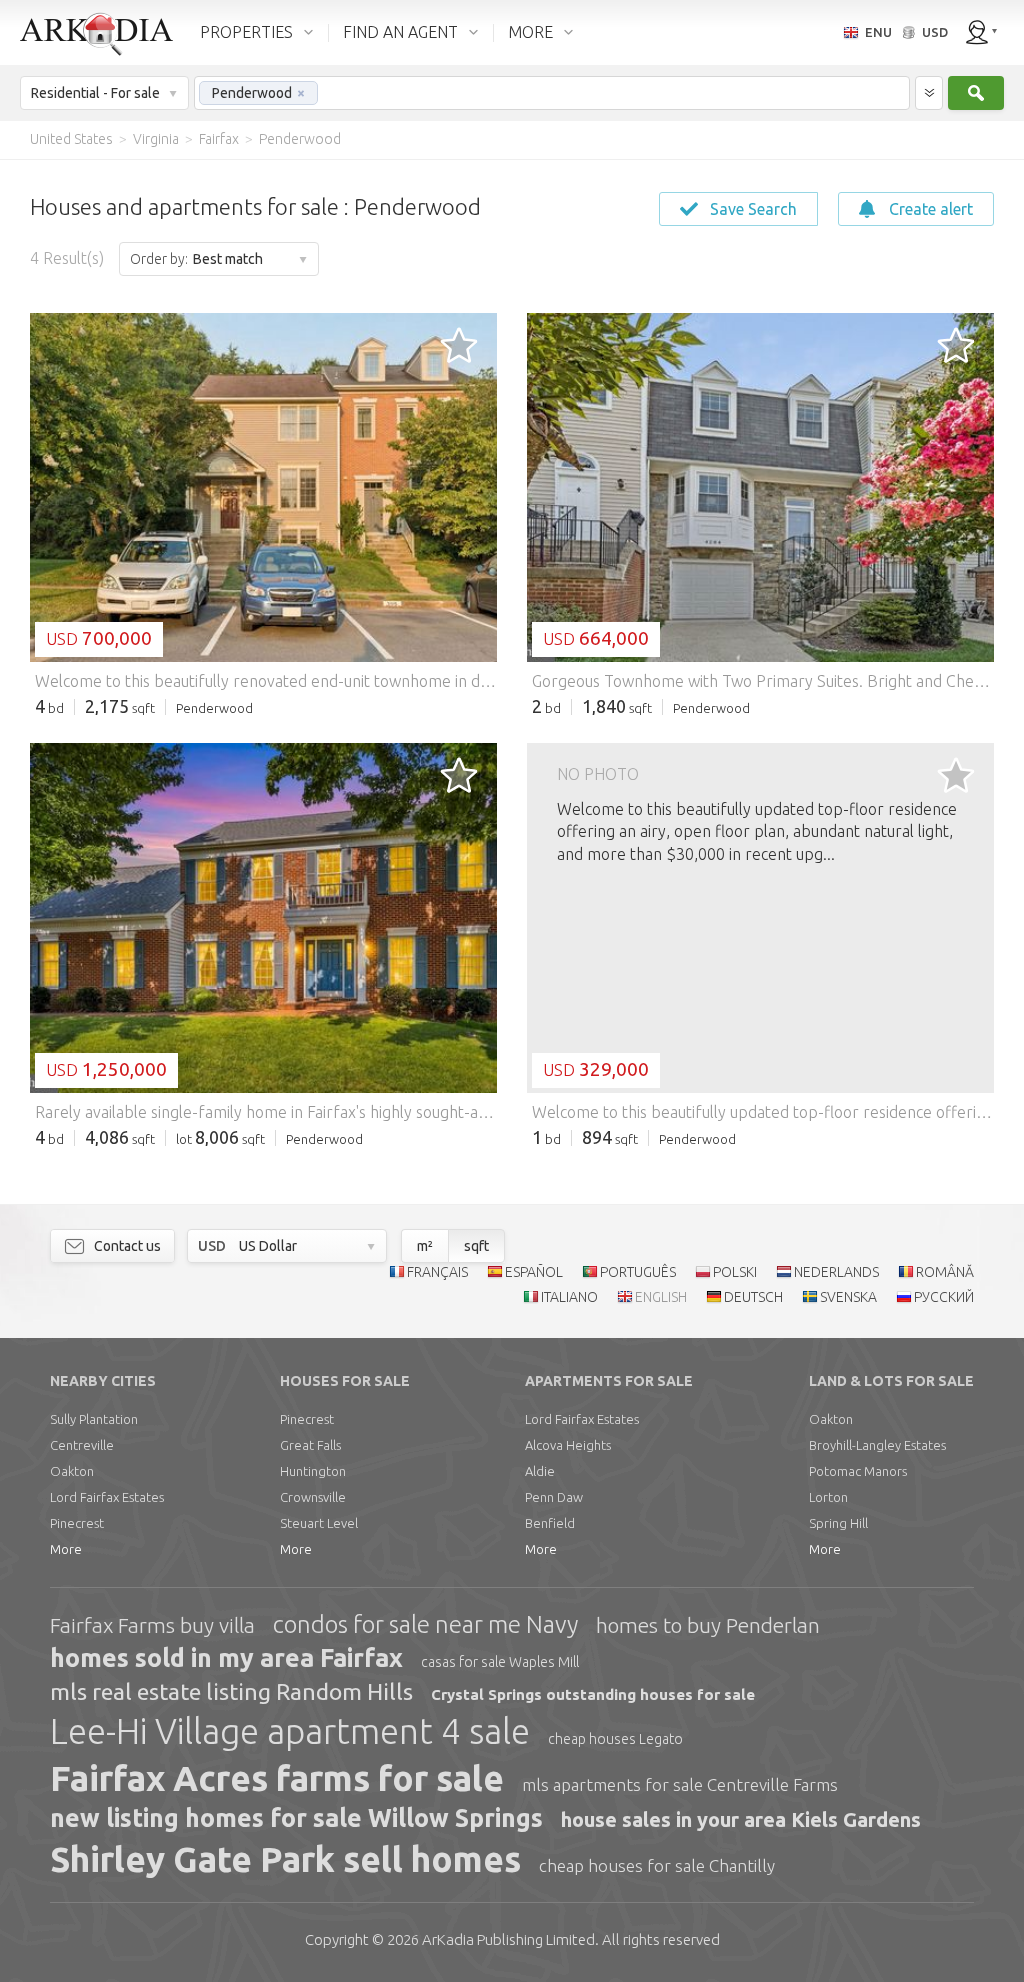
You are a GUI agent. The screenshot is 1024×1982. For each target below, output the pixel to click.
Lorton (828, 1497)
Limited (508, 1939)
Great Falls (310, 1445)
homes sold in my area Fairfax (226, 1658)
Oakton (72, 1471)
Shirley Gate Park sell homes (285, 1859)
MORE (530, 32)
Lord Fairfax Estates (107, 1497)
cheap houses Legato (615, 1739)
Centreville (82, 1445)
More (66, 1549)
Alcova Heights (568, 1445)
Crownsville (313, 1497)
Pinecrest (77, 1523)
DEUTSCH (753, 1297)
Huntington (313, 1471)
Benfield (550, 1523)
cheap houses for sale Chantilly (657, 1865)
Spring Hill (838, 1523)
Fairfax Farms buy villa (152, 1625)
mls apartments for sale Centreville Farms (680, 1784)
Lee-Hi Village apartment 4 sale (290, 1731)
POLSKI (735, 1272)
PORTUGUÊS (638, 1272)
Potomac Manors (858, 1471)
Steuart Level (319, 1523)
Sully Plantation (94, 1419)
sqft (476, 1246)
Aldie (540, 1471)
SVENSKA (848, 1297)
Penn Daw (554, 1497)
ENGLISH (661, 1297)
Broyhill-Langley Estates (877, 1445)
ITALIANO (569, 1297)
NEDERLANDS (836, 1272)
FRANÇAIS (437, 1272)
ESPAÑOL (534, 1272)
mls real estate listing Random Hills (231, 1691)
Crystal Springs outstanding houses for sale (593, 1694)
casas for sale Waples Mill (500, 1662)
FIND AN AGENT (400, 32)
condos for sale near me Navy (425, 1624)
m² (425, 1246)
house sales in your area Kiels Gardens (741, 1819)
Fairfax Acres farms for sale (277, 1778)
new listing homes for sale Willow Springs (296, 1818)
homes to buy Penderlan (708, 1625)
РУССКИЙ (944, 1297)
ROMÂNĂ (945, 1272)
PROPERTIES (246, 32)
